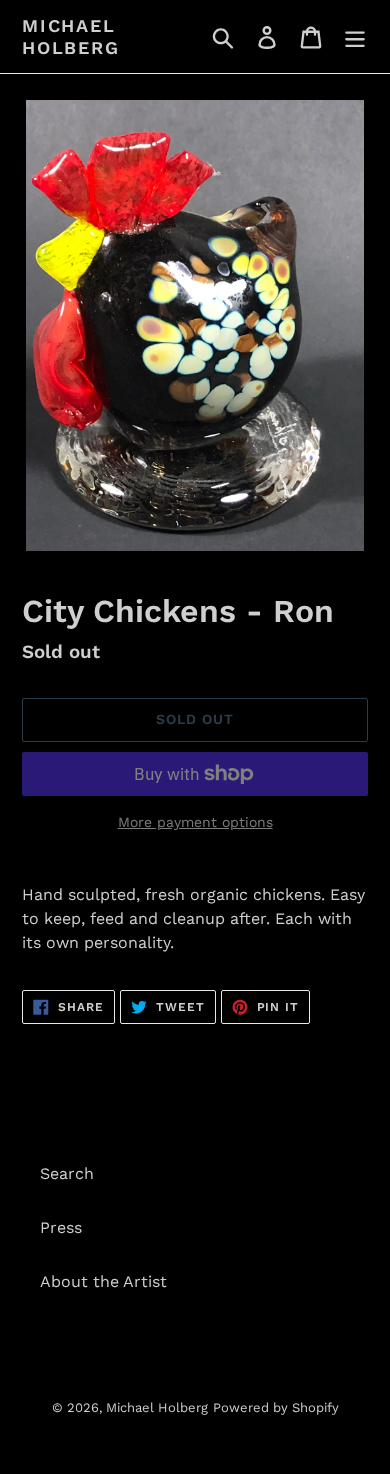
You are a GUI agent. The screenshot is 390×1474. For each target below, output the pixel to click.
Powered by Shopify (276, 1407)
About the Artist (103, 1281)
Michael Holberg (71, 36)
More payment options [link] (195, 822)
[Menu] (355, 36)
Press (61, 1227)
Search (67, 1173)
